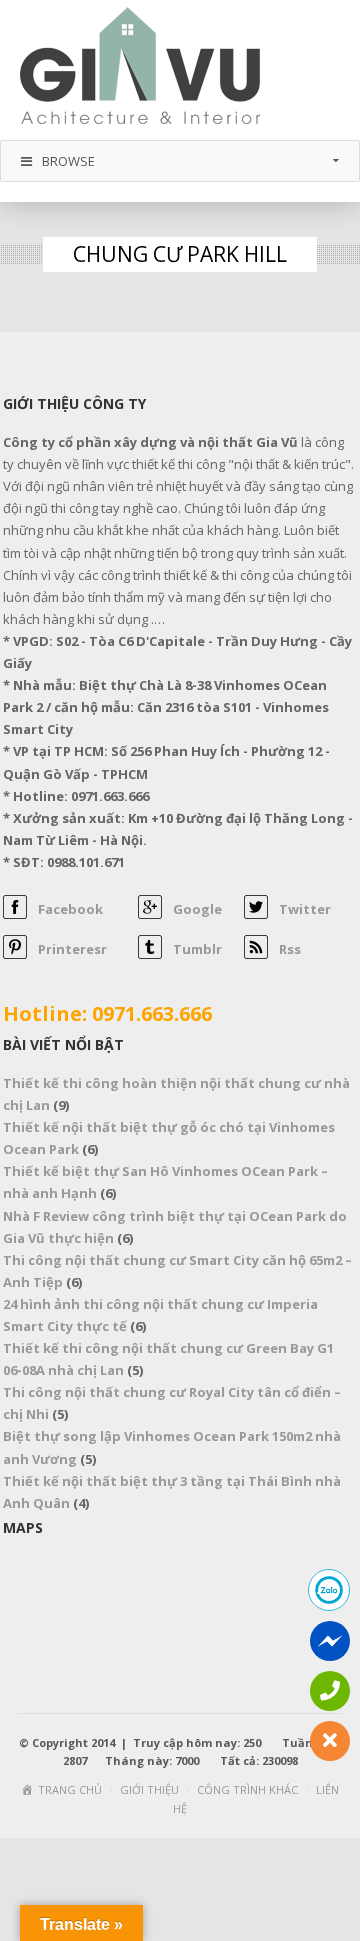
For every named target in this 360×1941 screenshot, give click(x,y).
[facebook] (15, 914)
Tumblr (197, 949)
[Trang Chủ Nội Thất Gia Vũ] (140, 68)
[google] (150, 914)
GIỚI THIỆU (149, 1789)
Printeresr (72, 949)
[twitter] (256, 914)
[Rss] (256, 954)
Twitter (305, 909)
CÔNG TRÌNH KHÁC (247, 1789)
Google (197, 909)
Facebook (70, 909)
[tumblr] (150, 954)
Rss (290, 949)
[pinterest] (15, 954)
